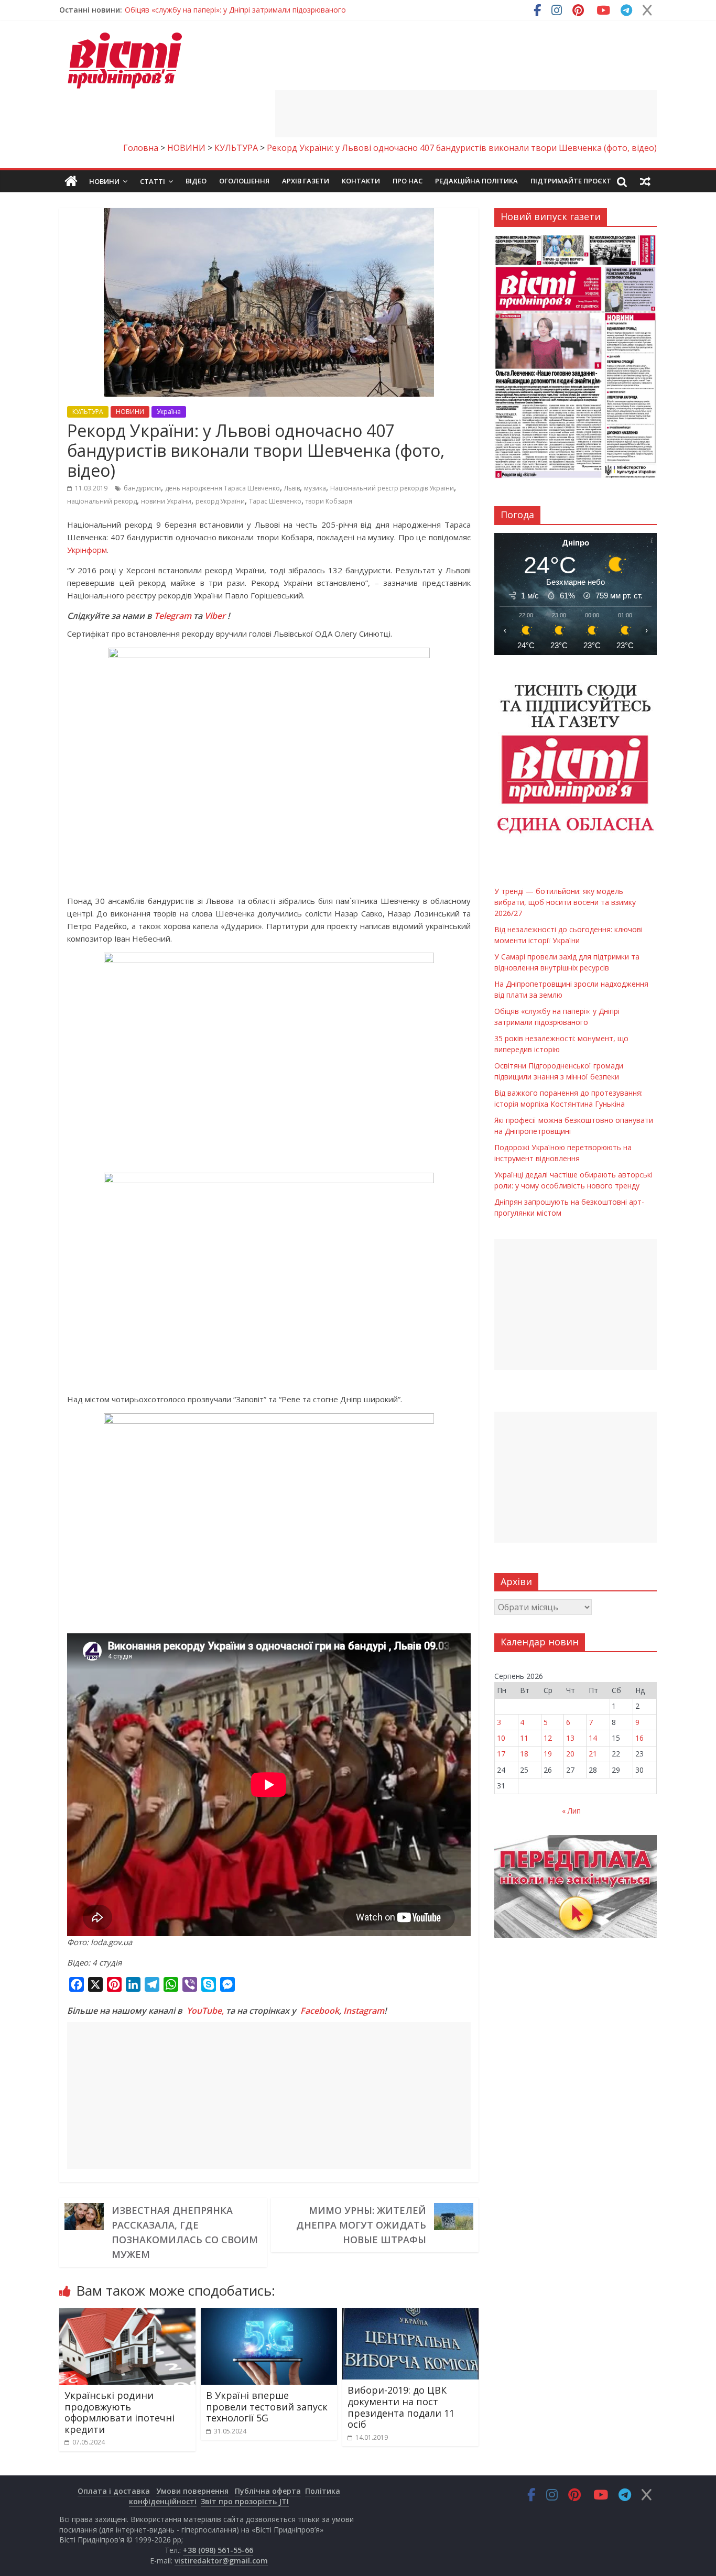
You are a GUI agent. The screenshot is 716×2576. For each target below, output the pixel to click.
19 (548, 1754)
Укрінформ (87, 550)
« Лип (571, 1811)
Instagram (364, 2011)
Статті (153, 181)
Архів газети (306, 181)
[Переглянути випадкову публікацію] (645, 181)
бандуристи (142, 488)
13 (570, 1738)
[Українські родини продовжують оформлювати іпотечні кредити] (127, 2315)
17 (501, 1754)
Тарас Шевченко (275, 501)
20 (570, 1754)
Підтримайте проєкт (571, 181)
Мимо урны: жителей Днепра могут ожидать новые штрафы (361, 2225)
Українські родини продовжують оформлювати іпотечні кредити (120, 2412)
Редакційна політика (476, 181)
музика (315, 488)
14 (593, 1738)
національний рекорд (102, 501)
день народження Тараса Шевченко (223, 488)
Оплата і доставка (114, 2491)
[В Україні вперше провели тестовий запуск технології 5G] (269, 2315)
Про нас (408, 181)
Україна (169, 412)
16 (639, 1738)
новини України (166, 501)
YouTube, (205, 2011)
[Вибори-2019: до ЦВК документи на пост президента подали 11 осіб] (410, 2315)
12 (548, 1738)
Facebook (320, 2011)
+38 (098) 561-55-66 (218, 2550)
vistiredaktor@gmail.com (221, 2561)
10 (501, 1738)
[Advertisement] (466, 114)
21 (593, 1754)
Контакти (361, 181)
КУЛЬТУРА (88, 412)
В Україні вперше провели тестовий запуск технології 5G (267, 2406)
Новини (104, 181)
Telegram (173, 616)
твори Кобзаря (329, 501)
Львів (292, 488)
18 (524, 1754)
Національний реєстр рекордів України (392, 488)
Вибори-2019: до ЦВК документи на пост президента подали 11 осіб (401, 2407)
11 (524, 1738)
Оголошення (244, 181)
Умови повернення (192, 2491)
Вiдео (196, 181)
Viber (215, 616)
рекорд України (220, 501)
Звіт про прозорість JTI (245, 2501)
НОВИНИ (130, 412)
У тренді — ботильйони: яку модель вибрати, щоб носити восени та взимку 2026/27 (276, 10)
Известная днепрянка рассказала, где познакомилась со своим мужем (185, 2232)
